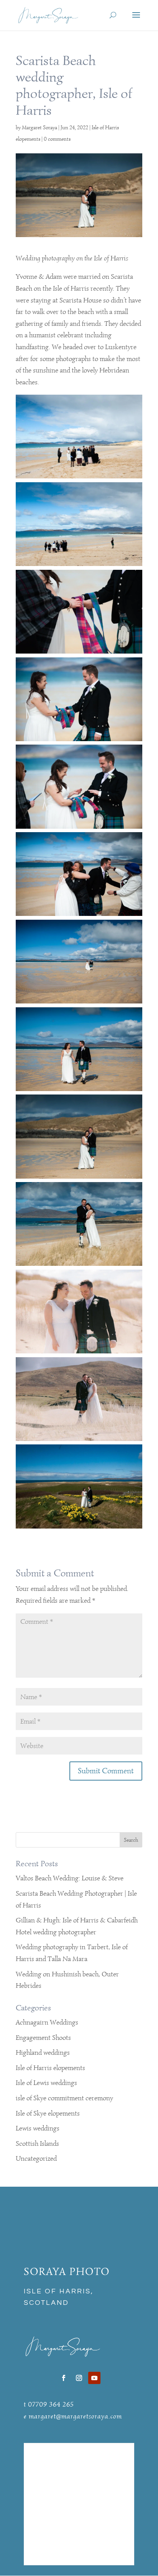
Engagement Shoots (43, 2038)
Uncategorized (36, 2158)
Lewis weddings (38, 2128)
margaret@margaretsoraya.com (75, 2416)
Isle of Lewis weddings (46, 2083)
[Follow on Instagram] (79, 2378)
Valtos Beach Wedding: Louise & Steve (70, 1878)
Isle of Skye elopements (48, 2113)
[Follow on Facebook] (64, 2378)
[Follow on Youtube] (94, 2378)
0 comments (57, 139)
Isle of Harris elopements (50, 2068)
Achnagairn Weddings (47, 2022)
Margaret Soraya (39, 128)
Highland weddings (43, 2052)
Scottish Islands (37, 2143)
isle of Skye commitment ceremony (64, 2098)
